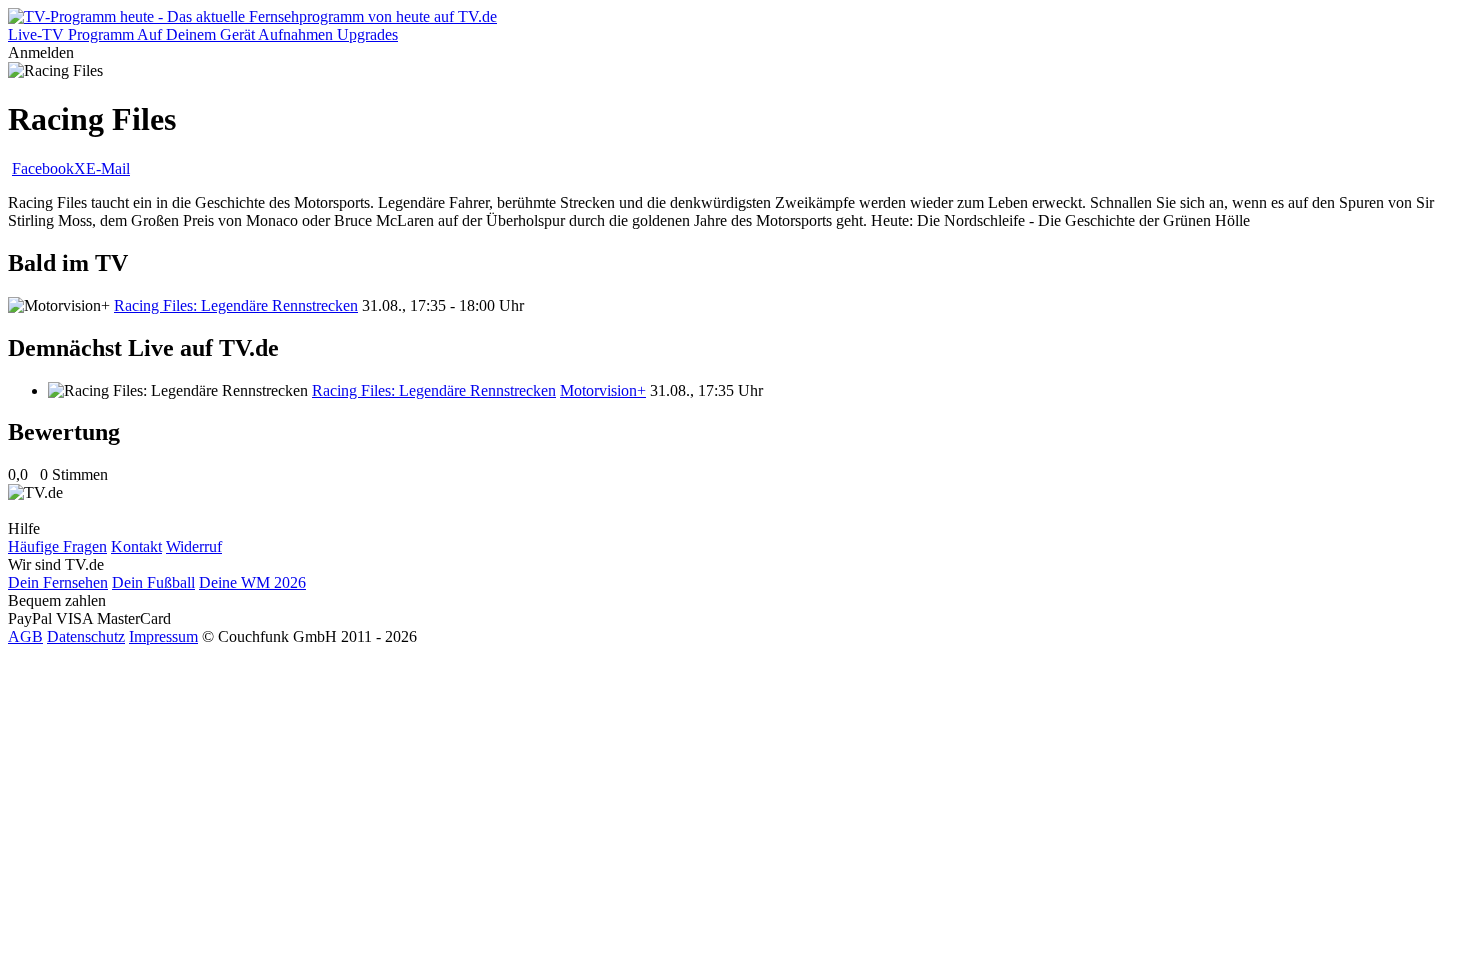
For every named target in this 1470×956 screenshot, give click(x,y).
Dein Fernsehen (58, 582)
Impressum (163, 636)
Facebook (43, 168)
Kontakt (136, 546)
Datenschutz (86, 636)
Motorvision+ (603, 390)
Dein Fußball (153, 582)
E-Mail (108, 168)
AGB (25, 636)
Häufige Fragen (57, 546)
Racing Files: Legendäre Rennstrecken (236, 305)
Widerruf (194, 546)
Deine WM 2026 (252, 582)
